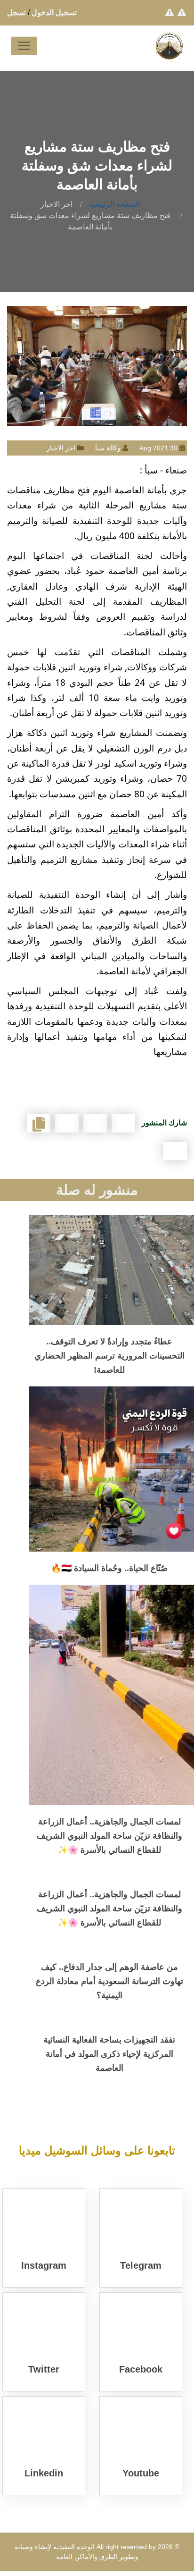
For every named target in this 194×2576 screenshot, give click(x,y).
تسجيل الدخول (54, 13)
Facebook (141, 2369)
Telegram (141, 2265)
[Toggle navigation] (24, 46)
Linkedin (44, 2473)
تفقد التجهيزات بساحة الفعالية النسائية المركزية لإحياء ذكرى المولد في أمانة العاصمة (109, 2054)
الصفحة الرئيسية (114, 204)
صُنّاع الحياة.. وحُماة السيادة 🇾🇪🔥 (109, 1568)
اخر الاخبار (57, 204)
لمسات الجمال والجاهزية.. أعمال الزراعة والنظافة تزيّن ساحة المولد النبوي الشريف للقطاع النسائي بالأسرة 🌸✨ (109, 1836)
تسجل (16, 13)
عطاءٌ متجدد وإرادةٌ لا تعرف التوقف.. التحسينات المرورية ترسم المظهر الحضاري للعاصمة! (109, 1356)
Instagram (44, 2265)
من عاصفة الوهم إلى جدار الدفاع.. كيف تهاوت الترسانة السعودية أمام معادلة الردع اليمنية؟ (109, 1981)
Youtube (141, 2473)
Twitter (44, 2369)
